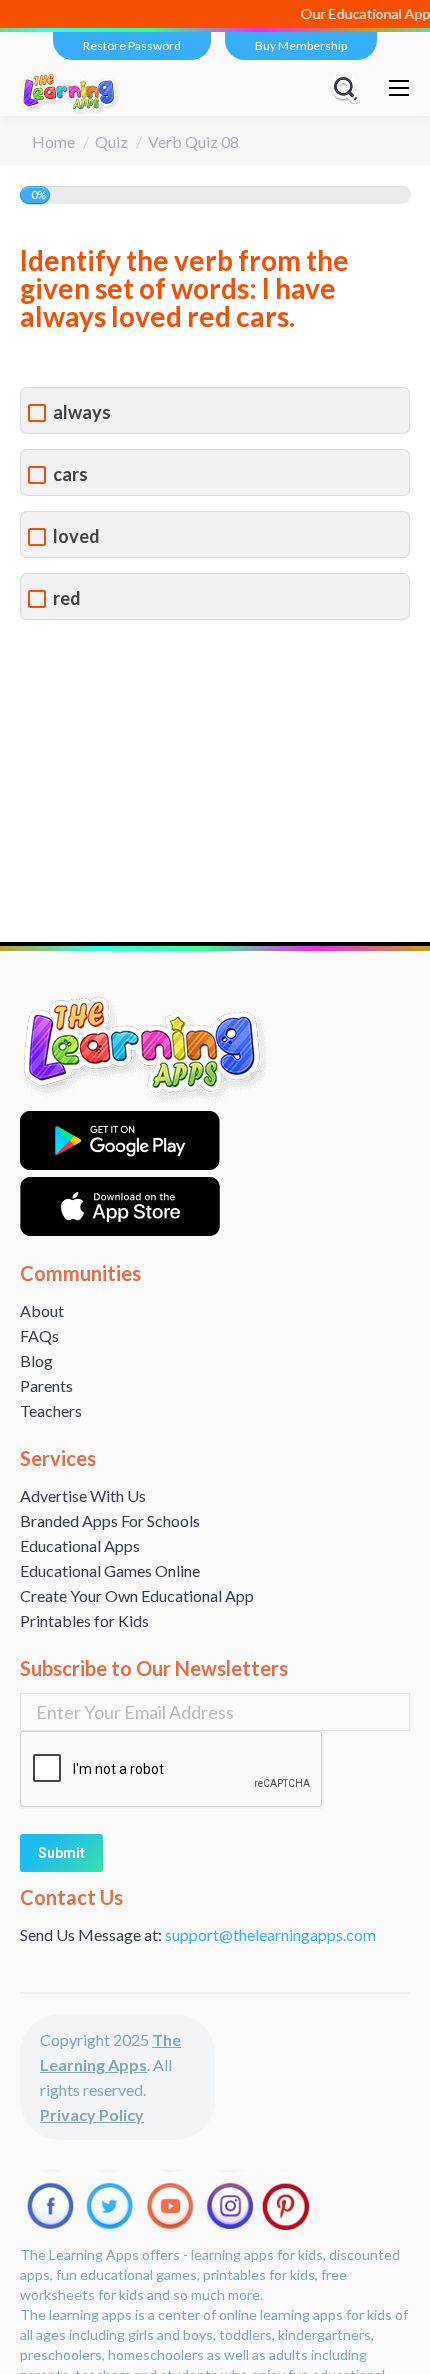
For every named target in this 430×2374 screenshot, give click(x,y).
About (42, 1310)
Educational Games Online (110, 1570)
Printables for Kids (84, 1620)
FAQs (39, 1335)
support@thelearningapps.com (270, 1934)
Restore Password (132, 45)
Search (348, 88)
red (67, 598)
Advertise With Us (83, 1495)
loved (76, 536)
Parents (46, 1385)
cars (70, 474)
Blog (36, 1360)
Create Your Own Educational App (137, 1595)
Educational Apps (80, 1545)
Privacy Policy (92, 2114)
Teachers (51, 1410)
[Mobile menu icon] (399, 88)
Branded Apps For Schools (110, 1520)
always (82, 412)
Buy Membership (301, 45)
